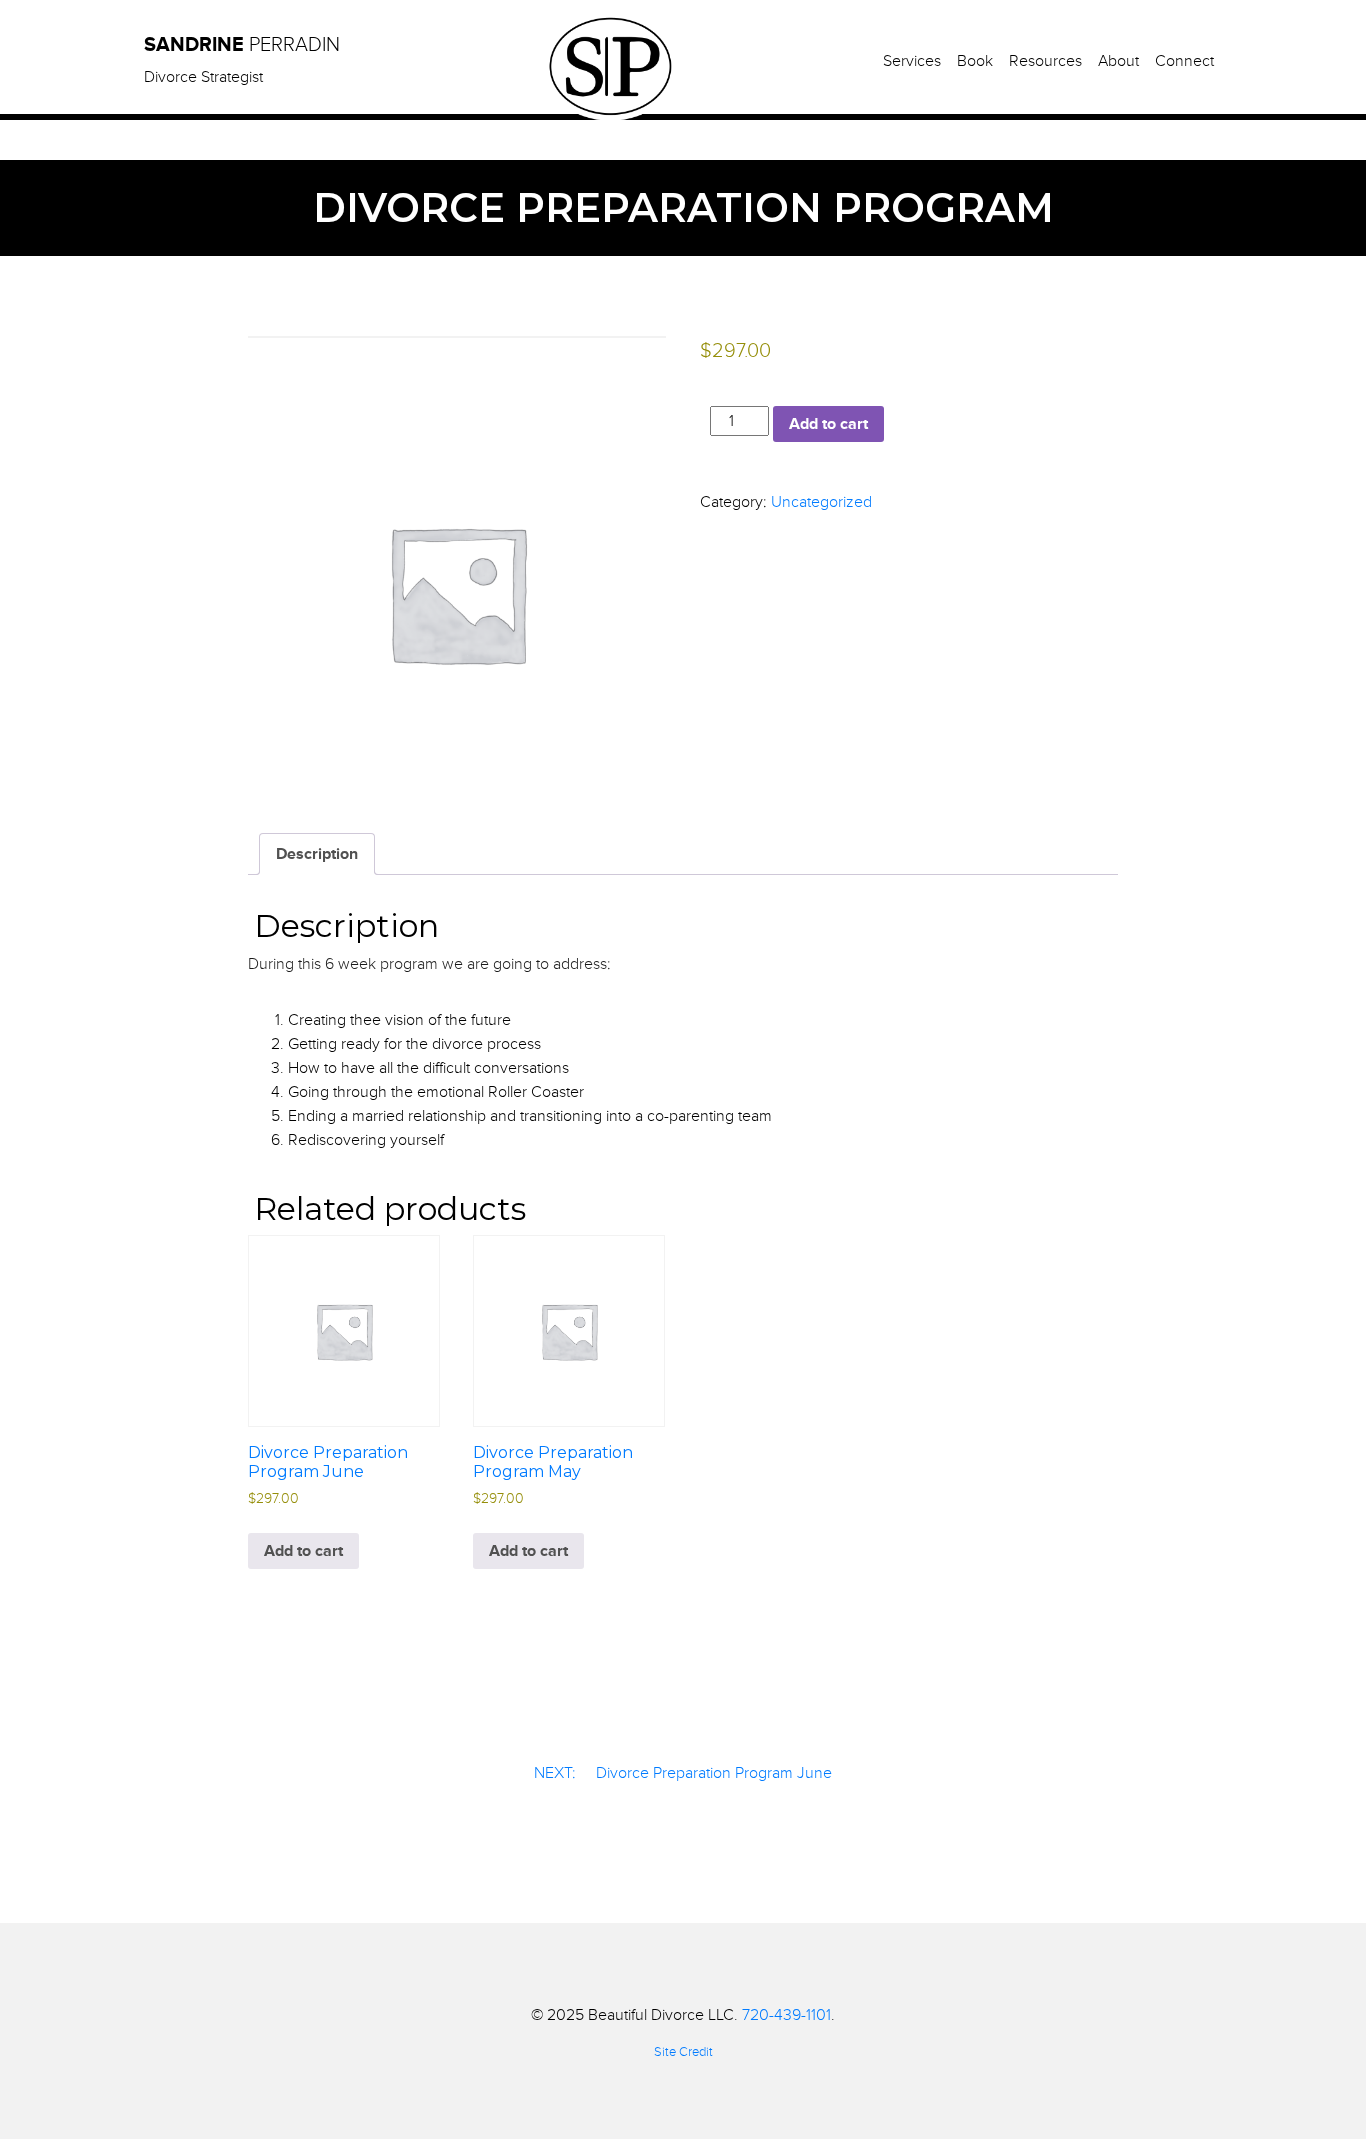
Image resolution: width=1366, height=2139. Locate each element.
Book (975, 61)
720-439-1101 (786, 2015)
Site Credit (683, 2052)
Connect (1184, 61)
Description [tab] (317, 854)
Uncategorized (821, 502)
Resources (1045, 61)
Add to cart (828, 424)
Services (912, 61)
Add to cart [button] (303, 1551)
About (1118, 61)
